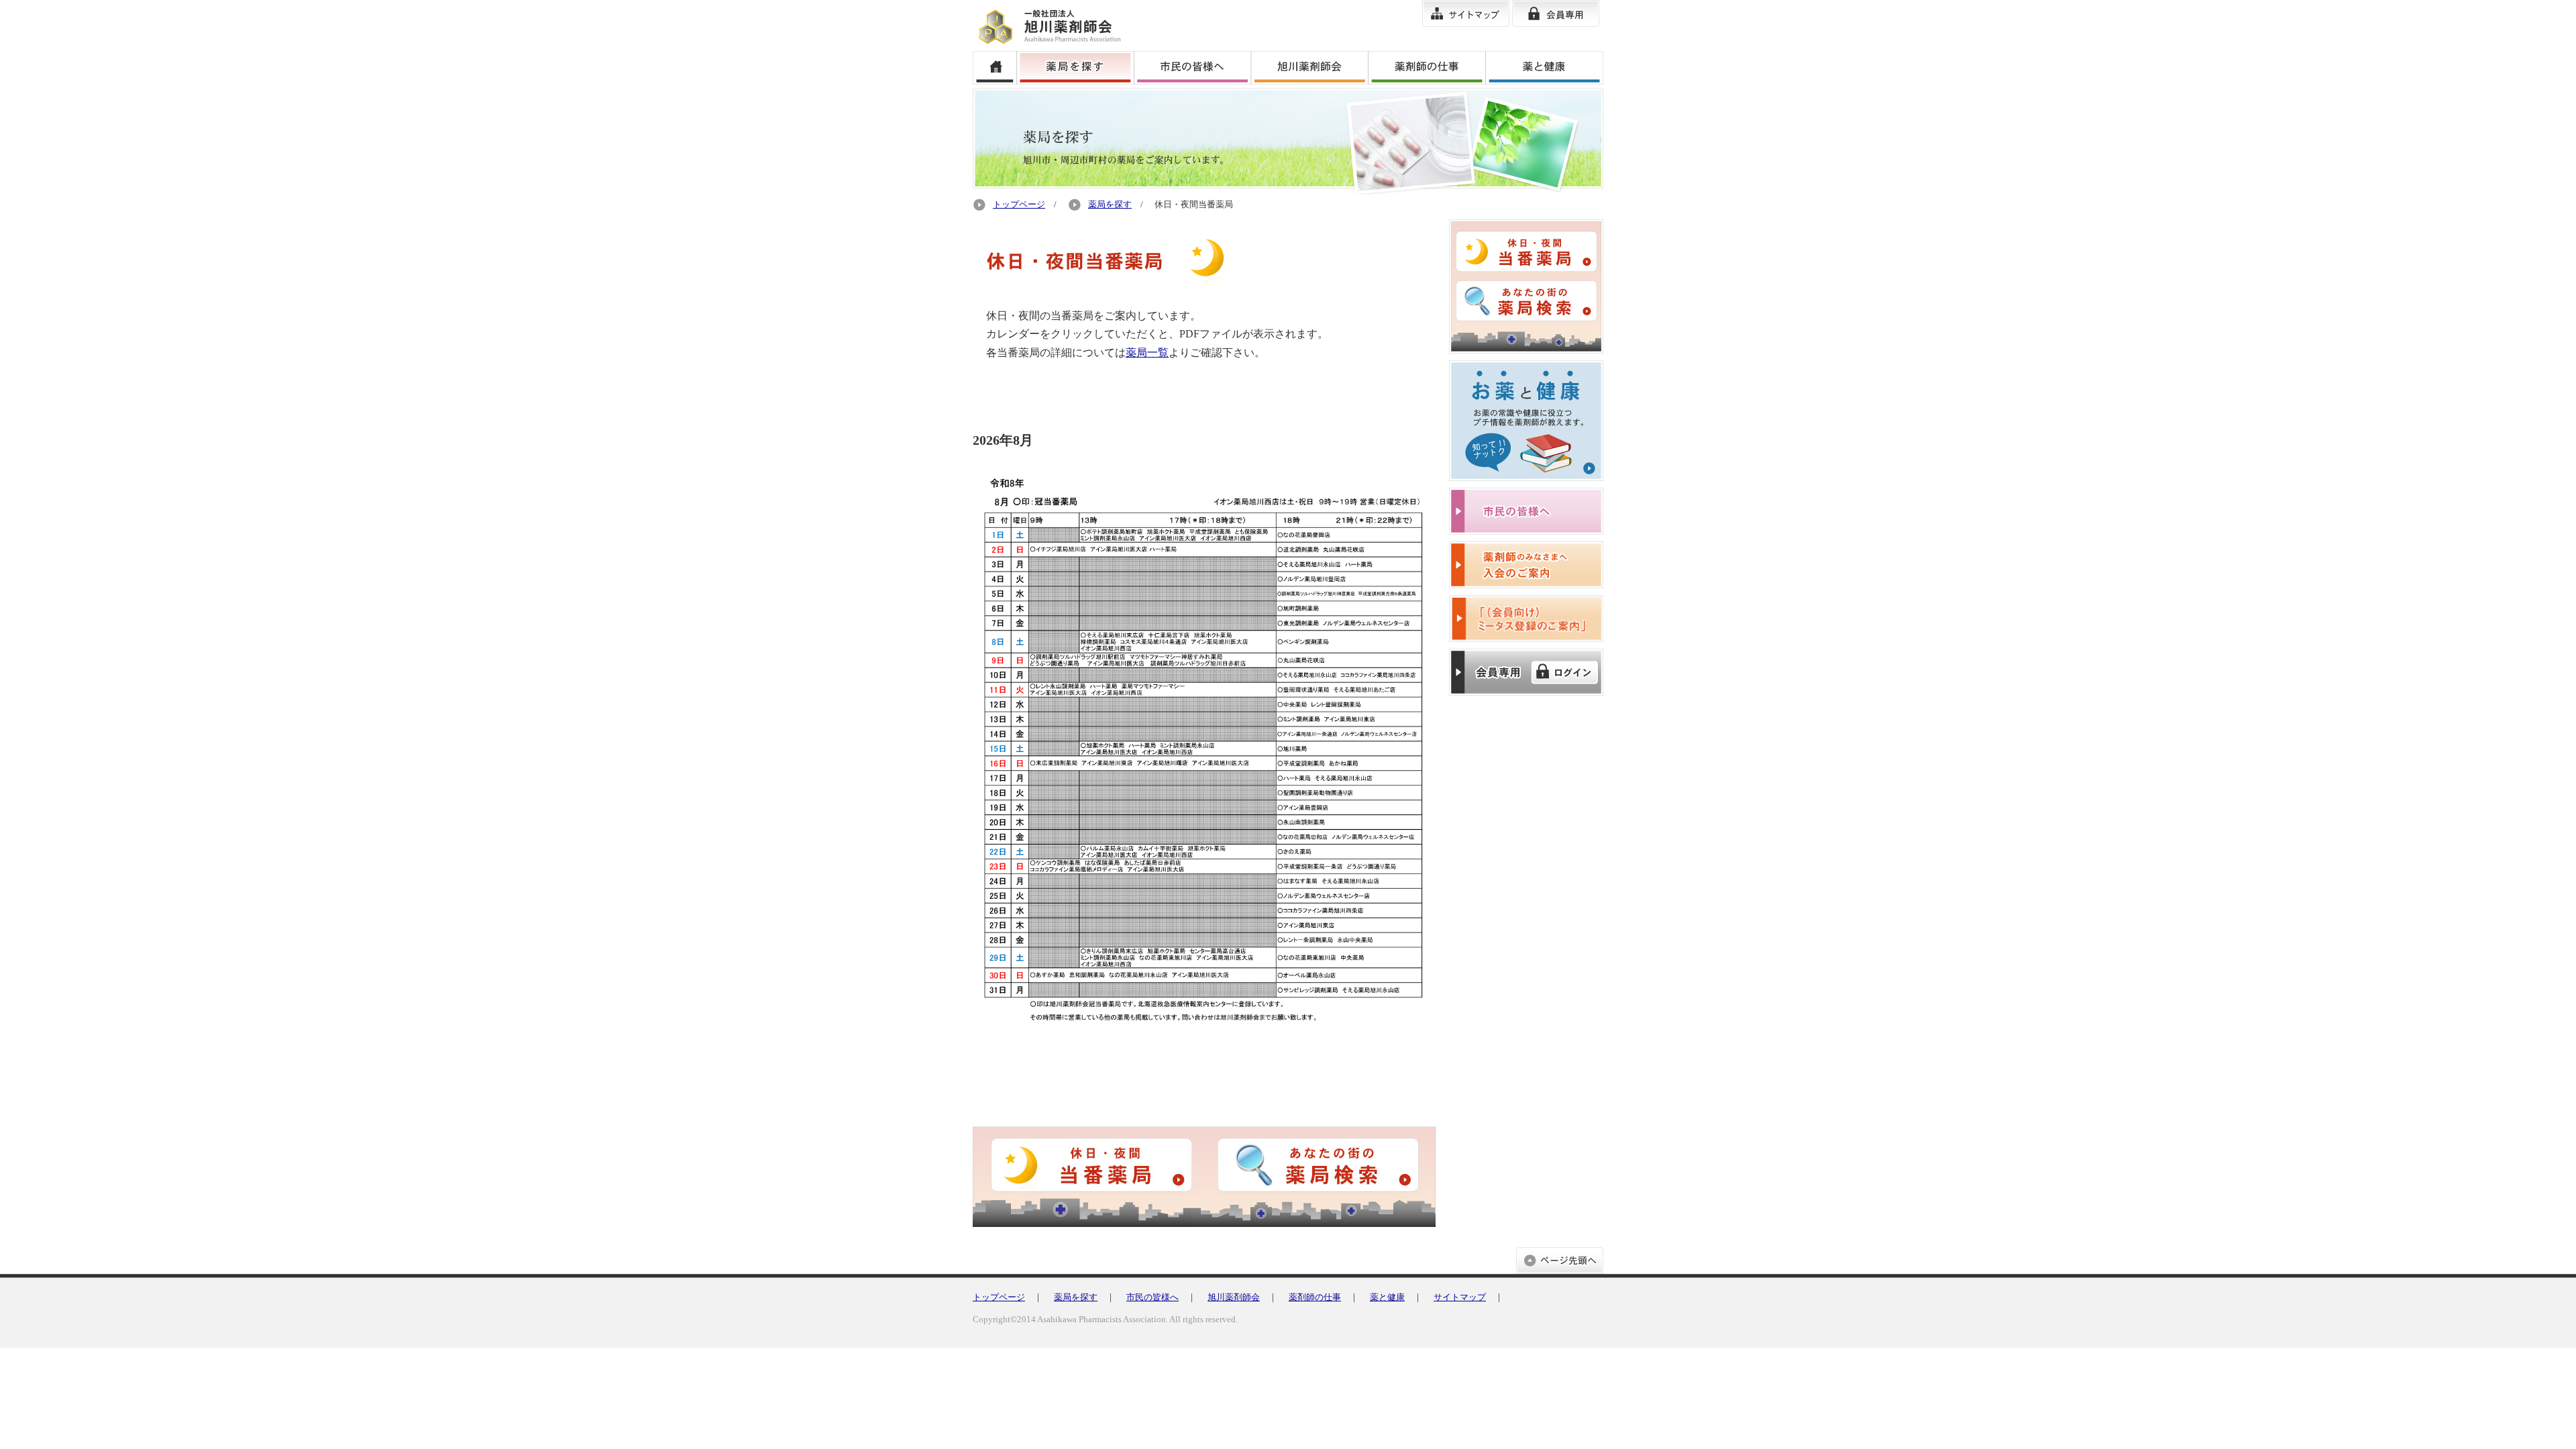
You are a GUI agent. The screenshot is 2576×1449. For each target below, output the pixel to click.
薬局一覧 (1147, 353)
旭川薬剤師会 (1234, 1297)
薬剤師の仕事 (1315, 1297)
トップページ (1019, 205)
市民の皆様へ (1152, 1297)
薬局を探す (1110, 205)
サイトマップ (1460, 1297)
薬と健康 (1387, 1297)
